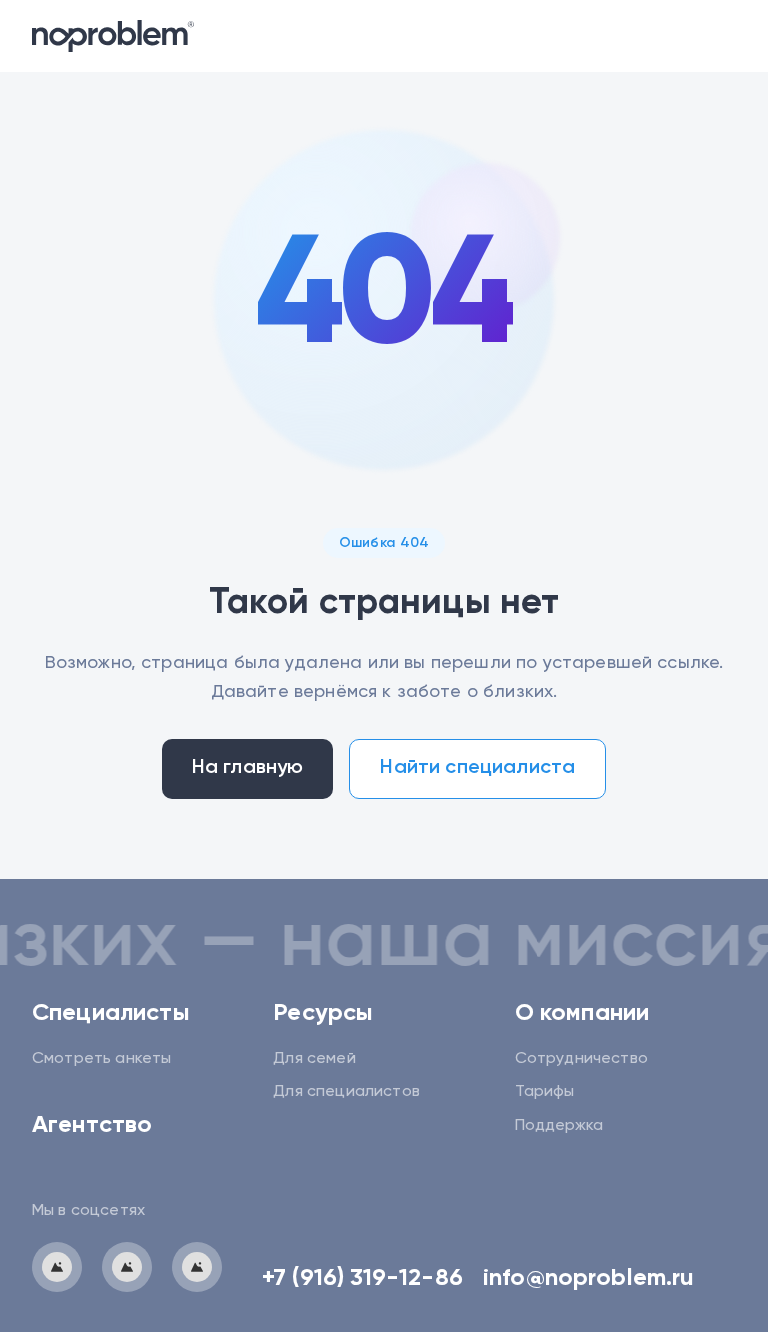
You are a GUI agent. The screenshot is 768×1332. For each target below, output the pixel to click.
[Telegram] (57, 1267)
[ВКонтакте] (127, 1267)
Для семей (314, 1059)
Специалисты (111, 1013)
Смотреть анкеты (101, 1059)
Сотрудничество (581, 1059)
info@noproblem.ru (589, 1278)
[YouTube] (197, 1267)
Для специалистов (346, 1092)
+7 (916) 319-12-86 (362, 1278)
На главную (248, 768)
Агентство (92, 1125)
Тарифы (545, 1092)
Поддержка (559, 1126)
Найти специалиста (477, 768)
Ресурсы (323, 1013)
